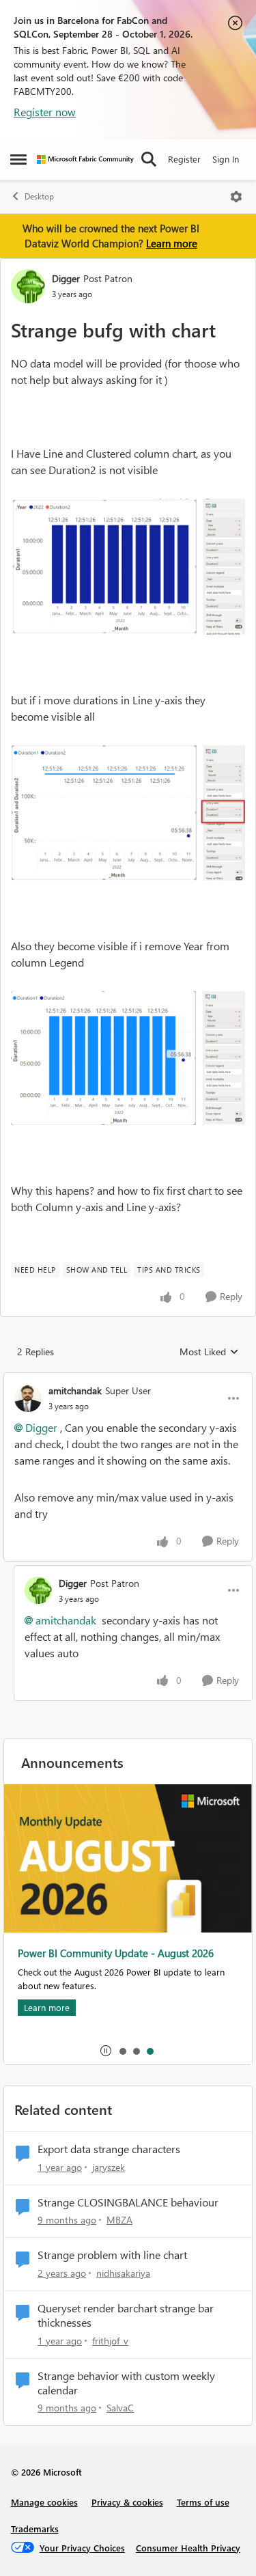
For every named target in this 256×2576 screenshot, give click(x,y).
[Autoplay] (106, 2051)
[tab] (122, 2051)
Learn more (172, 243)
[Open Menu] (236, 197)
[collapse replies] (128, 1379)
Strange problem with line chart (112, 2255)
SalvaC (120, 2408)
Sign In (226, 159)
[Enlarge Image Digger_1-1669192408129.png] (128, 813)
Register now (45, 112)
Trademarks (35, 2529)
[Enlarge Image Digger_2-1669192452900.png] (128, 1058)
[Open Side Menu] (18, 159)
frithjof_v (110, 2341)
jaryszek (109, 2167)
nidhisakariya (123, 2273)
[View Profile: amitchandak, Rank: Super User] (28, 1398)
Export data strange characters (109, 2149)
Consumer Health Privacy (188, 2548)
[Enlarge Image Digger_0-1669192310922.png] (128, 567)
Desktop (39, 196)
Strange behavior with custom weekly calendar (126, 2383)
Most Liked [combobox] (209, 1352)
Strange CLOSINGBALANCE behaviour (128, 2202)
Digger (66, 278)
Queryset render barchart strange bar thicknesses (126, 2315)
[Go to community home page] (85, 160)
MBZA (119, 2220)
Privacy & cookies (127, 2502)
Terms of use (203, 2502)
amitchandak (75, 1390)
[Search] (149, 159)
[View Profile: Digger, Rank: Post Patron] (28, 286)
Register (184, 159)
